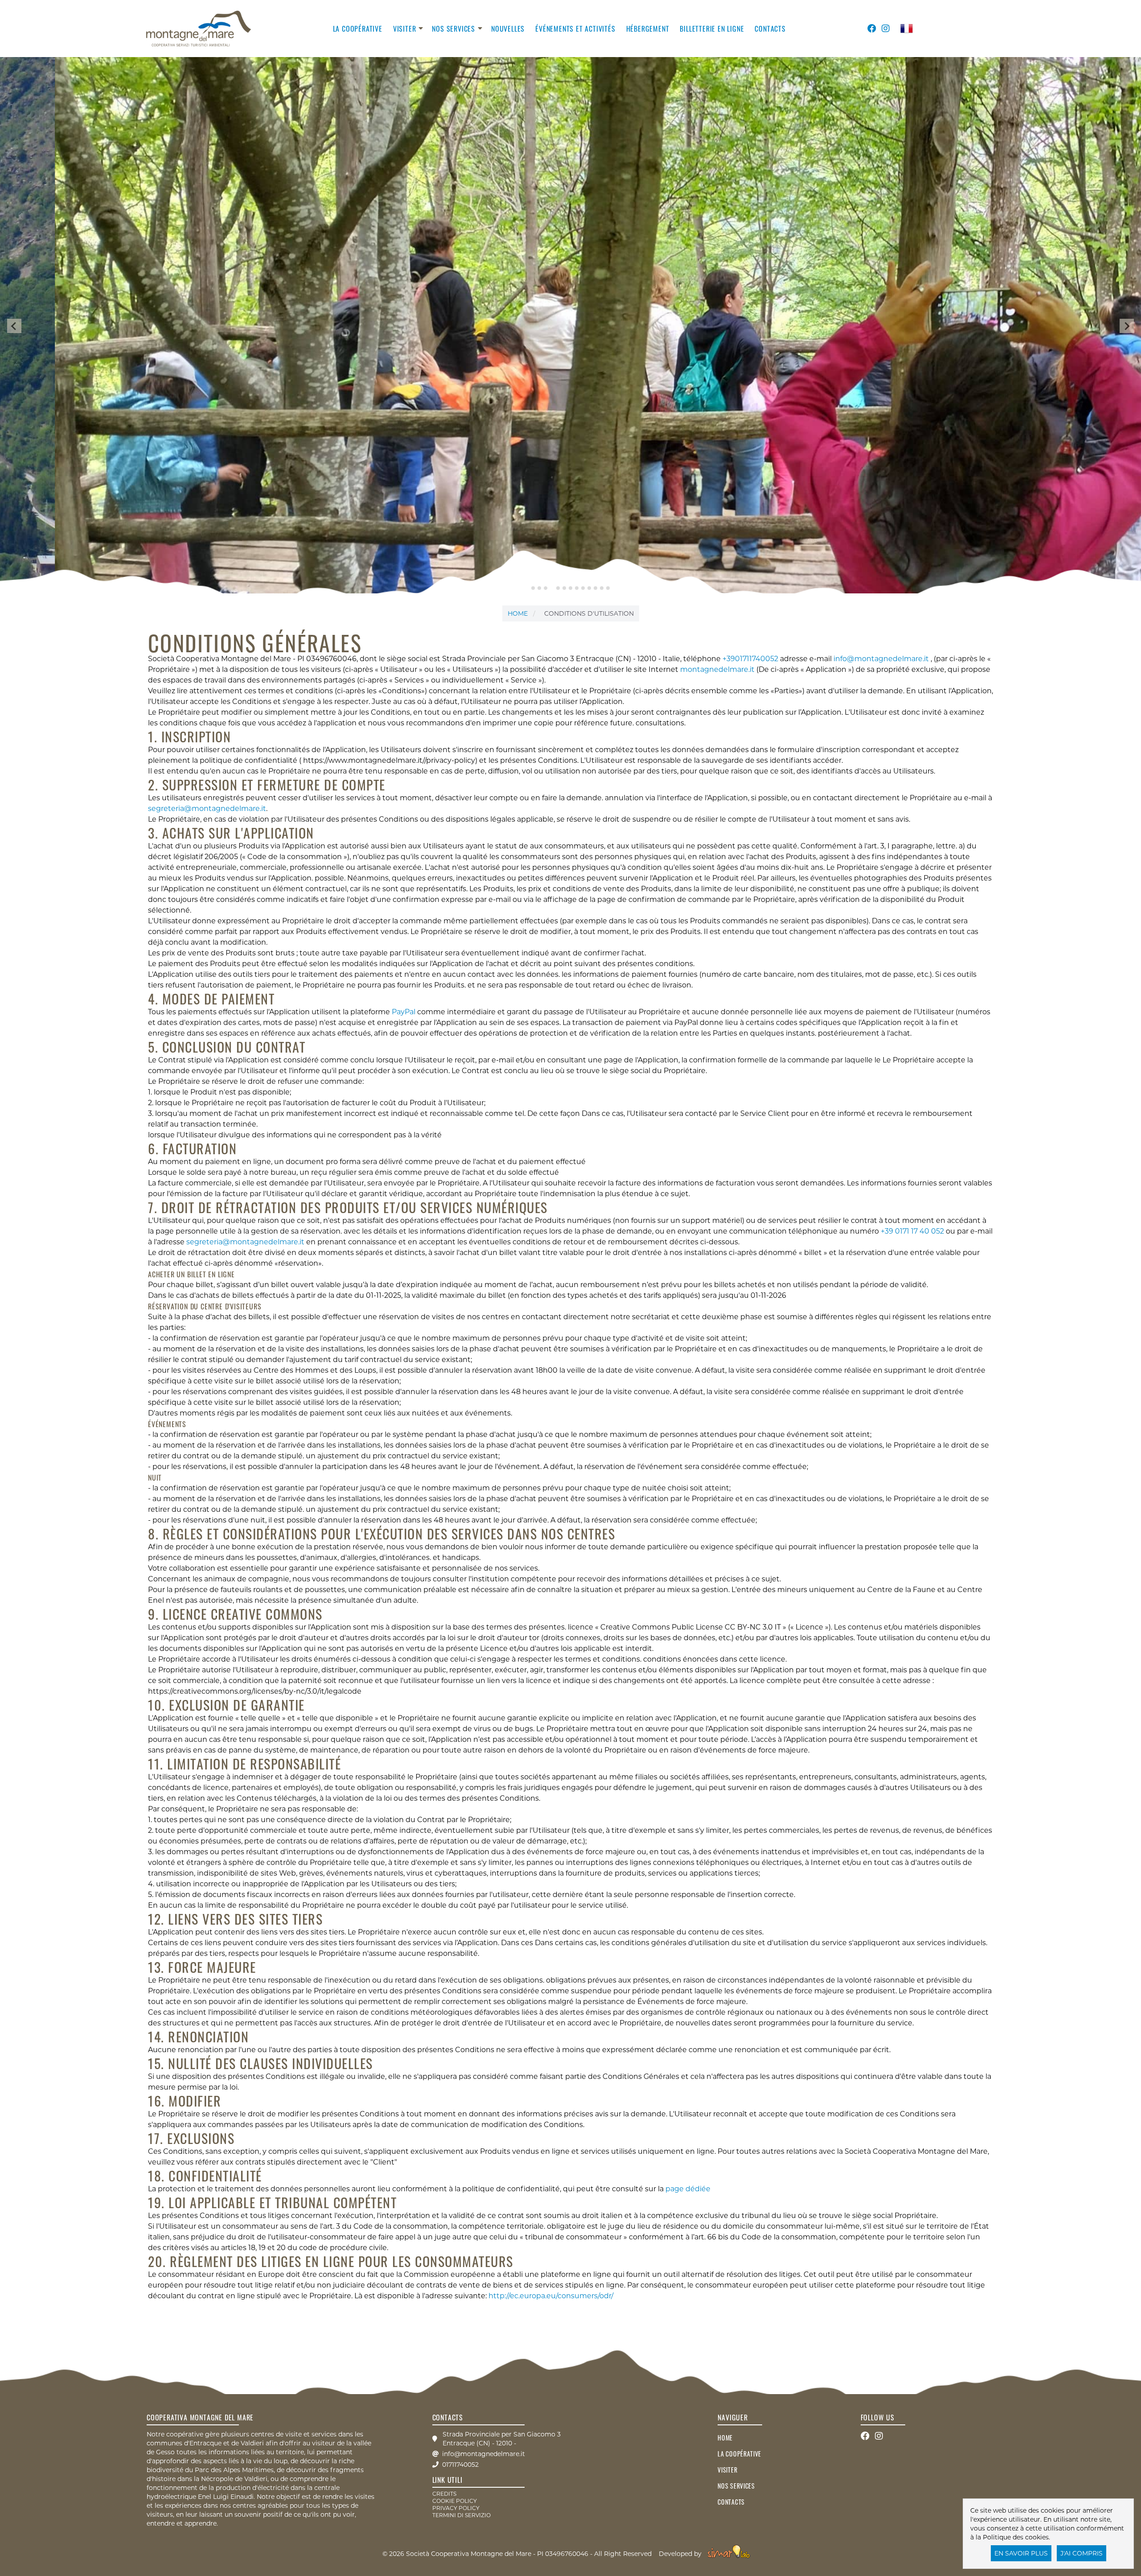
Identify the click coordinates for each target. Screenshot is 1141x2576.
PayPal (404, 1012)
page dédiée (688, 2189)
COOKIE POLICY (455, 2501)
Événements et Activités (575, 29)
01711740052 (460, 2465)
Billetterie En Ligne (712, 29)
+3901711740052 (750, 659)
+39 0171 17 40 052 (912, 1231)
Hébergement (648, 29)
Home (518, 613)
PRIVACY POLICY (456, 2508)
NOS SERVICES (454, 29)
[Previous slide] (14, 326)
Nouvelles (508, 29)
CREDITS (444, 2494)
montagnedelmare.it (717, 669)
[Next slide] (1127, 326)
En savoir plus (1021, 2553)
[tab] (533, 588)
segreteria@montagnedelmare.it (207, 809)
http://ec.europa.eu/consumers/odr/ (551, 2296)
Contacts (770, 29)
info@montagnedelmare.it (882, 659)
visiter (405, 29)
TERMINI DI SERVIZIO (462, 2515)
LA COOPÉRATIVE (358, 29)
